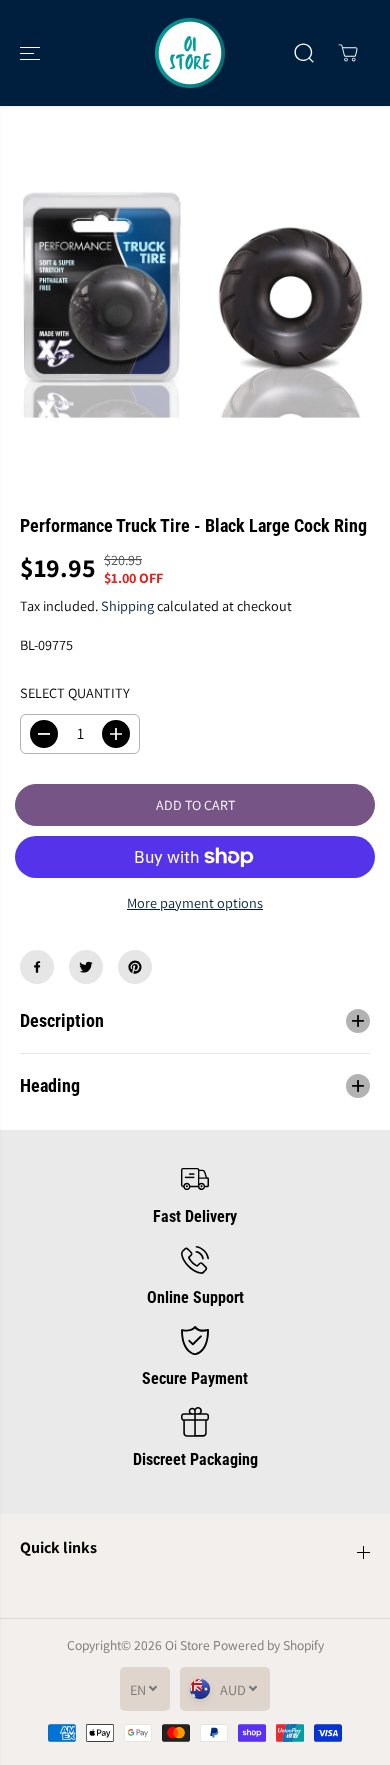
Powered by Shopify (268, 1645)
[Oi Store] (190, 53)
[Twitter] (86, 967)
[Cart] (348, 53)
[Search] (304, 53)
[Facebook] (37, 967)
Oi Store (187, 1645)
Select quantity (75, 692)
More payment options (195, 902)
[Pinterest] (135, 967)
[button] (32, 53)
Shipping (127, 605)
